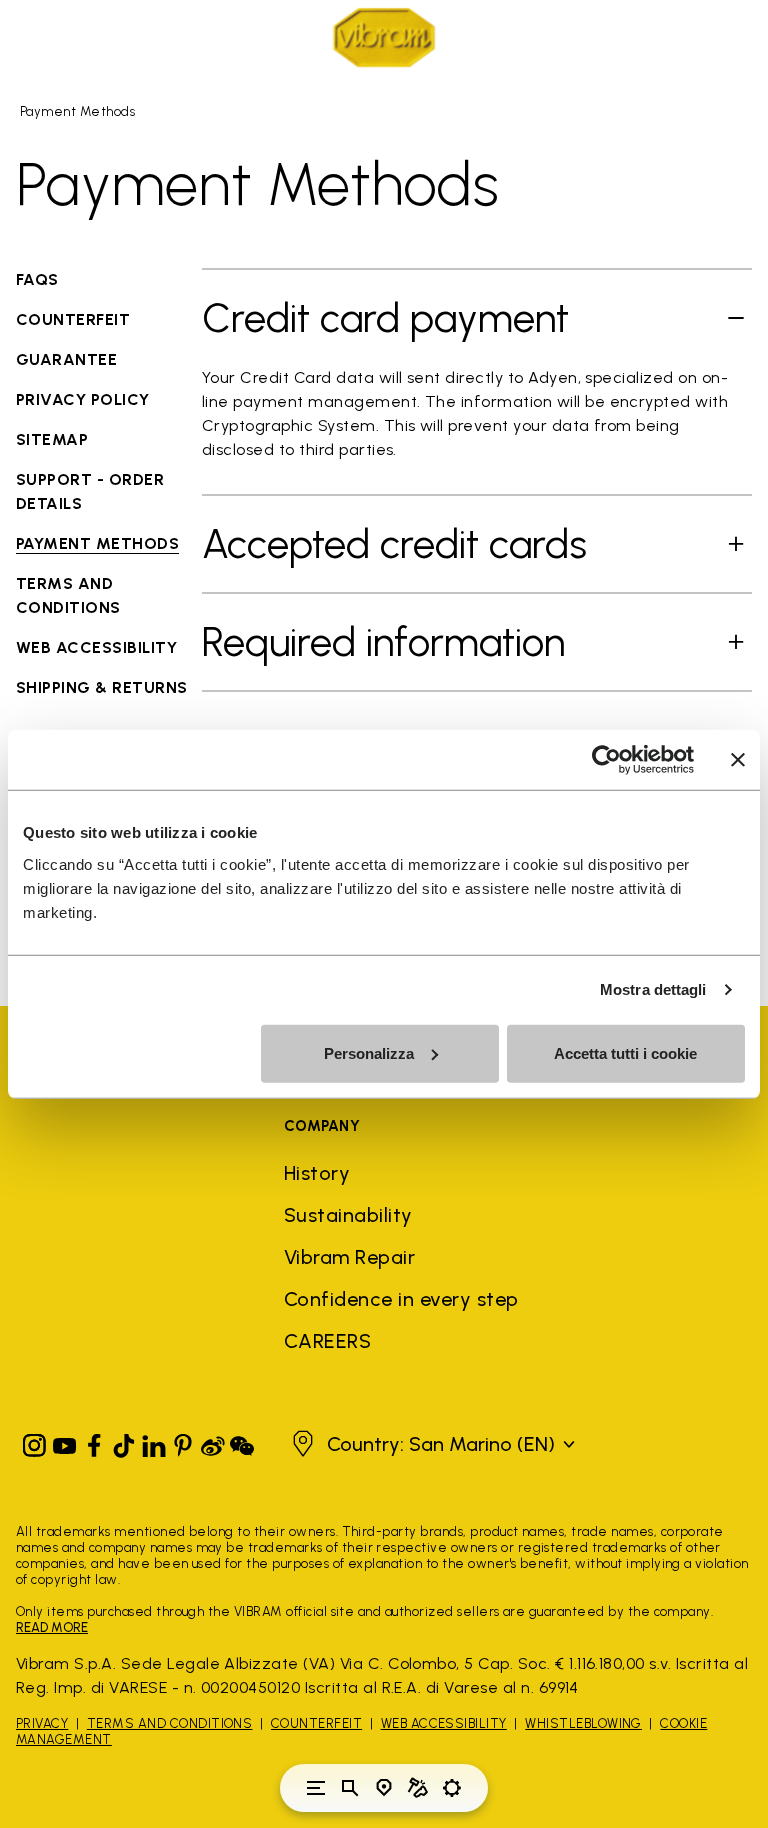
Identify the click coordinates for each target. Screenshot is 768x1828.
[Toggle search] (350, 1788)
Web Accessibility (444, 1723)
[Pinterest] (183, 1441)
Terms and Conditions (170, 1723)
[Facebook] (94, 1441)
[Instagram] (35, 1441)
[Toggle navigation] (316, 1788)
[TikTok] (124, 1441)
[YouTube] (65, 1441)
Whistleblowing (583, 1723)
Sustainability (348, 1215)
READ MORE (52, 1627)
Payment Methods (77, 111)
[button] (431, 1444)
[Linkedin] (154, 1441)
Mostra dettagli (653, 989)
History (317, 1173)
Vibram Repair (349, 1257)
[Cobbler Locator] (418, 1788)
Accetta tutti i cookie (625, 1052)
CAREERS (327, 1341)
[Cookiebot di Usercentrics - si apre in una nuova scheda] (606, 760)
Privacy (42, 1723)
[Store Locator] (384, 1788)
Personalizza (369, 1052)
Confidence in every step (401, 1299)
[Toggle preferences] (452, 1788)
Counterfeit (316, 1723)
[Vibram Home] (384, 37)
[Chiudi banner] (738, 760)
